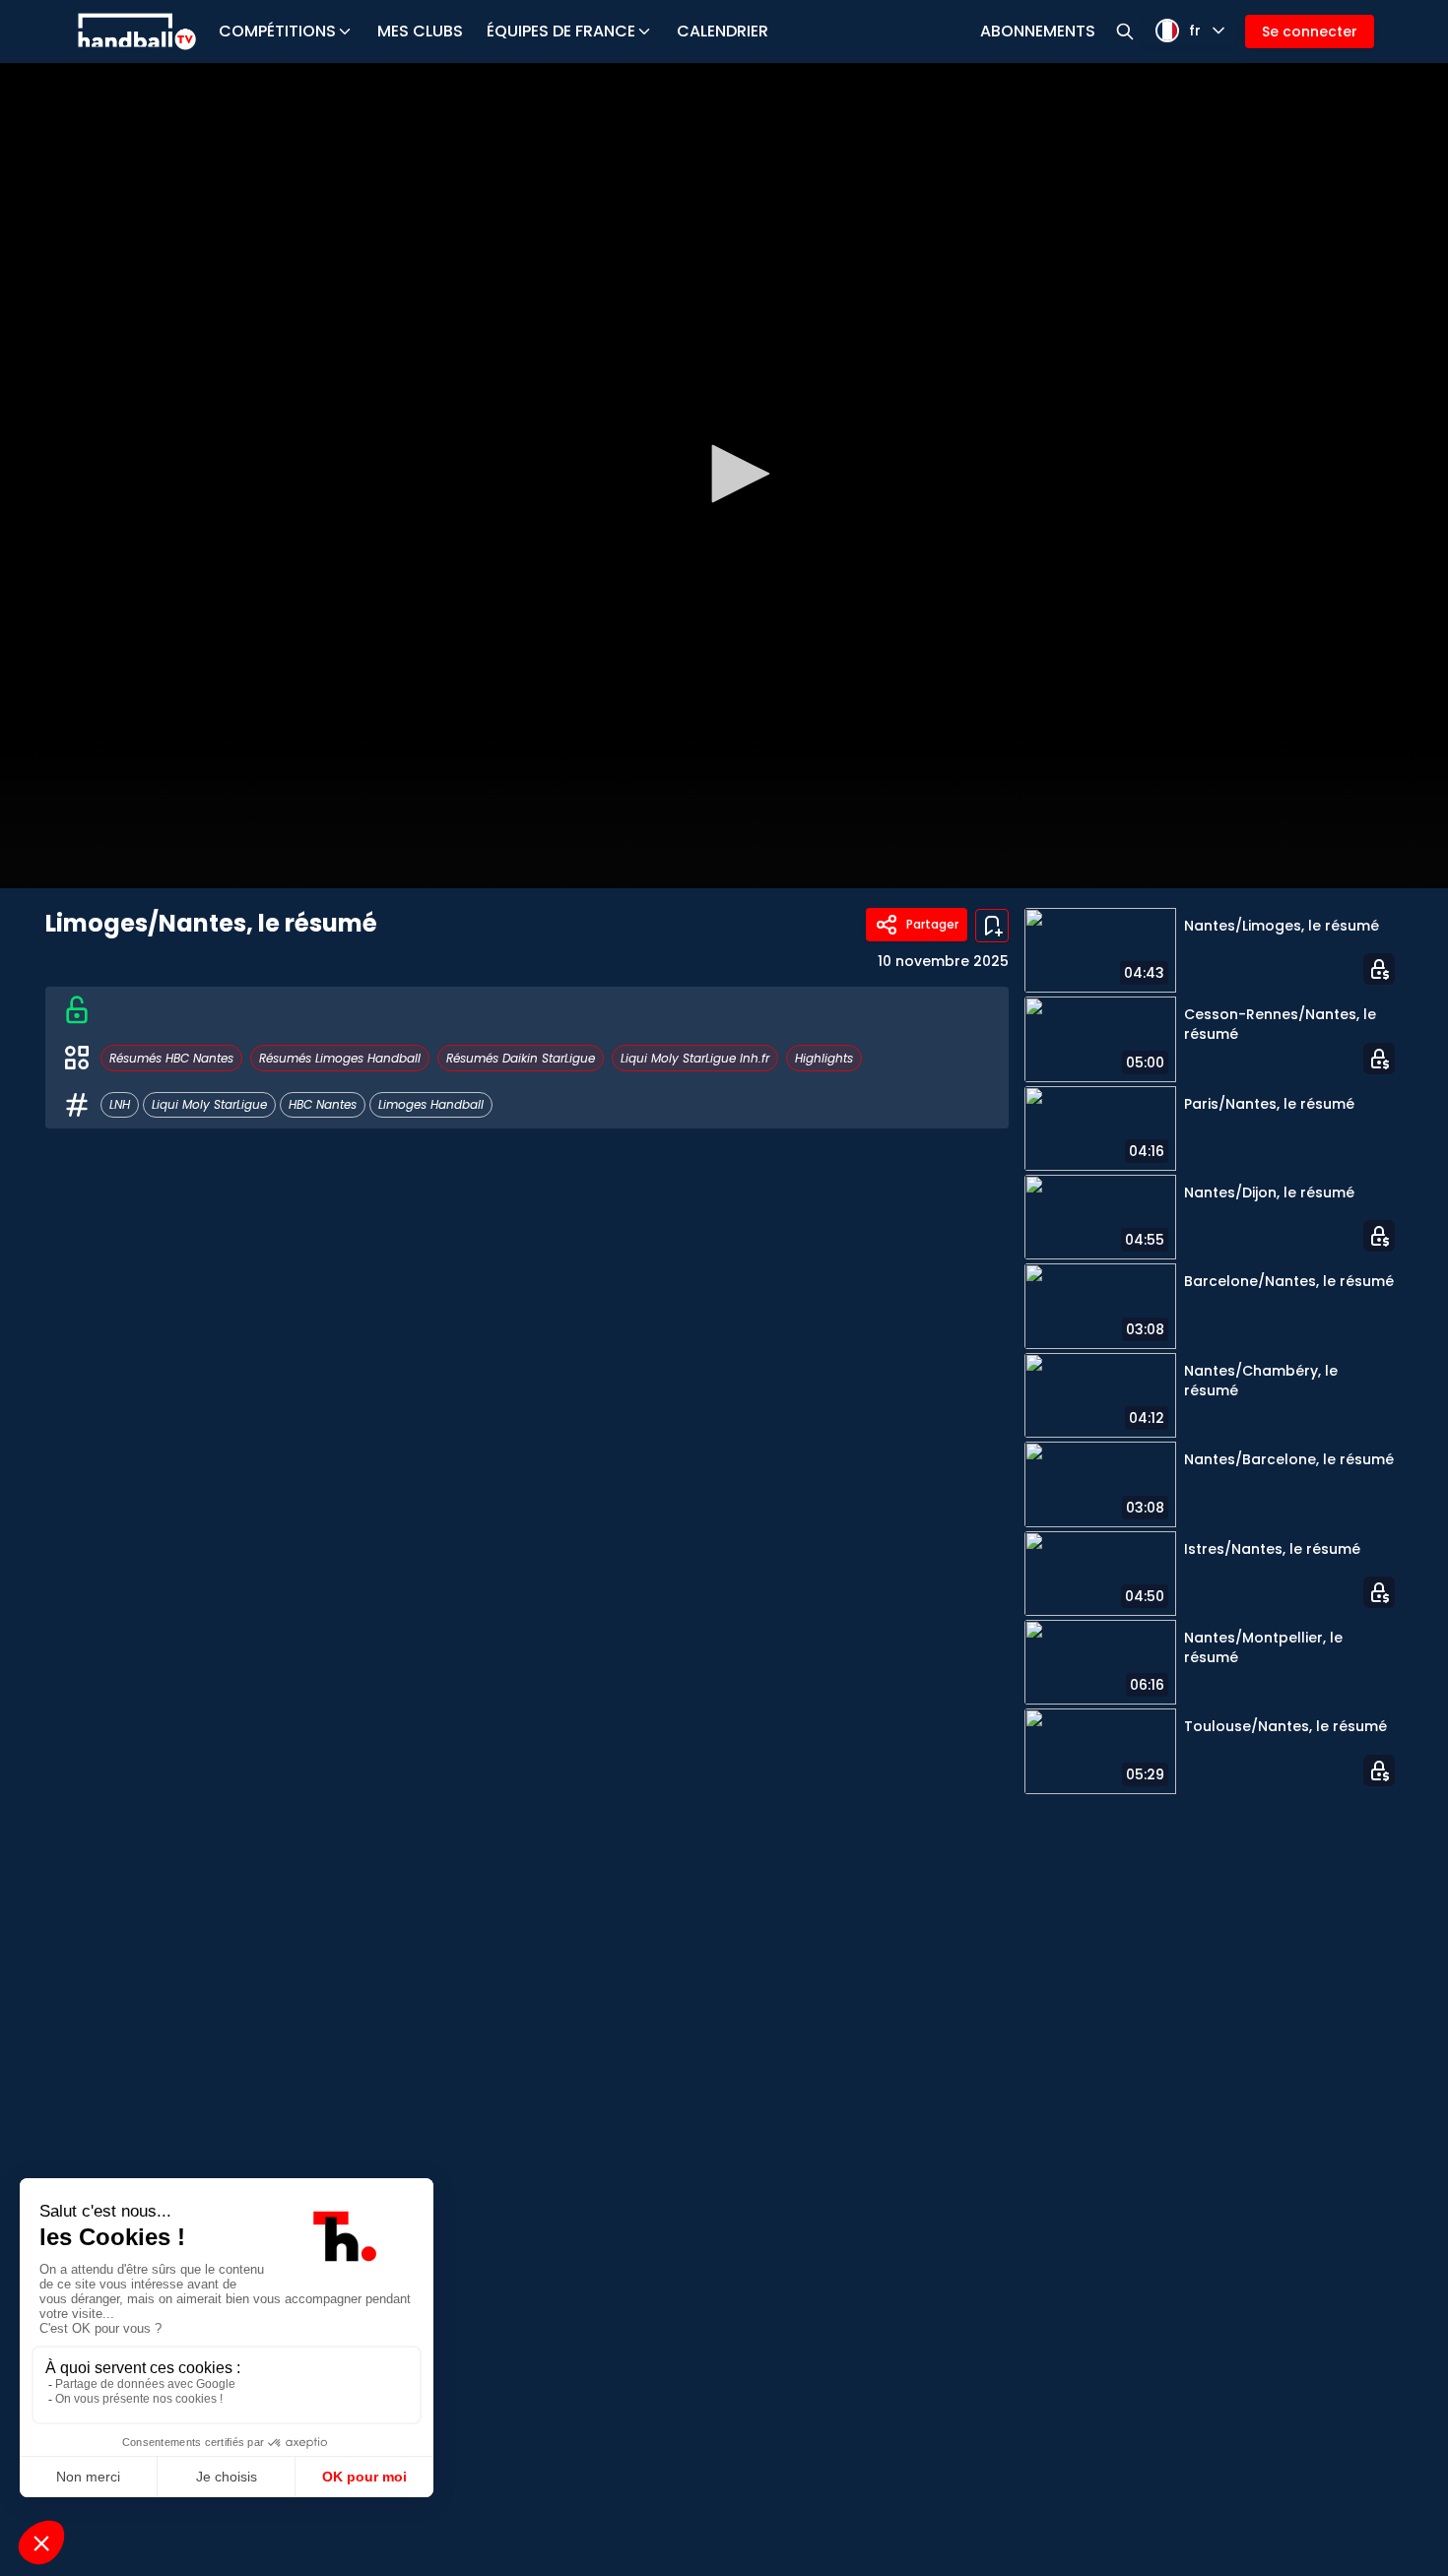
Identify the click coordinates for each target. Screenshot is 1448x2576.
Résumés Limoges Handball (340, 1058)
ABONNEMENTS (1038, 31)
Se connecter (1310, 32)
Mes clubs (420, 31)
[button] (734, 474)
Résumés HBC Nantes (171, 1058)
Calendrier (723, 31)
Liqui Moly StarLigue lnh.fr (695, 1058)
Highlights (824, 1058)
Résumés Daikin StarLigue (521, 1058)
